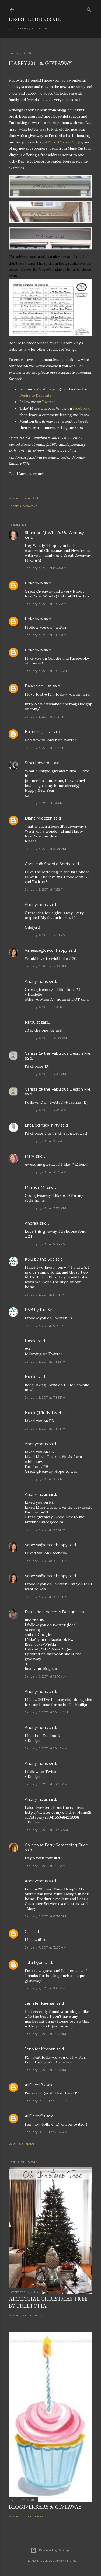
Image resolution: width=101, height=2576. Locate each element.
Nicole (31, 1341)
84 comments (33, 2516)
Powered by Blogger (55, 2550)
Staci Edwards (38, 763)
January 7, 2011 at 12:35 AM (46, 1947)
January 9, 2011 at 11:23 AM (45, 2070)
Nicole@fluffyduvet (43, 1413)
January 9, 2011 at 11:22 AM (45, 2034)
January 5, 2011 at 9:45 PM (45, 1530)
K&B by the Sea (40, 1259)
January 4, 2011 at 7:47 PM (45, 1074)
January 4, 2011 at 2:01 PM (45, 935)
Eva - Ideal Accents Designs (51, 1612)
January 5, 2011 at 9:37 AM (45, 1141)
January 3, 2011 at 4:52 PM (45, 889)
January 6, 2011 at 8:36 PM (45, 1916)
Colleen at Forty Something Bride (56, 1845)
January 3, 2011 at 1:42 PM (45, 716)
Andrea (32, 1223)
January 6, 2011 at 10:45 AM (46, 1748)
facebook (81, 408)
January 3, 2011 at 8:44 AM (46, 568)
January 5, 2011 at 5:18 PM (45, 1326)
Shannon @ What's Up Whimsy (54, 533)
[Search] (89, 9)
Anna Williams (65, 2560)
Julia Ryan (34, 1963)
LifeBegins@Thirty (42, 1125)
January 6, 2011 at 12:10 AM (46, 1676)
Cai (28, 1932)
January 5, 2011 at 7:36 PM (45, 1397)
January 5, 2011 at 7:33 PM (45, 1361)
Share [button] (13, 498)
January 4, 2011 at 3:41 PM (45, 1007)
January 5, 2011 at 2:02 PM (45, 1208)
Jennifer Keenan (40, 2003)
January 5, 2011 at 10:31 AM (46, 1172)
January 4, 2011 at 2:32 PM (45, 966)
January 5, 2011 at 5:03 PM (45, 1244)
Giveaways (28, 506)
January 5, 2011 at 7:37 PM (45, 1429)
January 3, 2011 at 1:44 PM (45, 803)
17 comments (32, 2315)
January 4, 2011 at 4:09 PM (46, 1038)
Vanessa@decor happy (46, 950)
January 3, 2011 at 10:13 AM (46, 635)
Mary (29, 1156)
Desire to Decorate (35, 19)
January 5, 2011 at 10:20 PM (46, 1561)
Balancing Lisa (38, 686)
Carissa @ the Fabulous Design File (58, 1053)
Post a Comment (24, 2144)
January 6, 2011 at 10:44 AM (46, 1712)
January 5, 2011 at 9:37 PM (45, 1479)
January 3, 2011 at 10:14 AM (46, 671)
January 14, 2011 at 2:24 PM (46, 2101)
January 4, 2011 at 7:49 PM (46, 1110)
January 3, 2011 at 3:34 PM (45, 849)
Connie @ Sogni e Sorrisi (48, 864)
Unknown (34, 583)
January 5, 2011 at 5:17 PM (45, 1294)
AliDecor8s (35, 2085)
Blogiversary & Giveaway (45, 2507)
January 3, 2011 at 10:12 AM (46, 604)
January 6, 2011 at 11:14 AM (45, 1866)
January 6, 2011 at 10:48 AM (46, 1830)
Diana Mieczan (39, 818)
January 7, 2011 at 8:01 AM (45, 1988)
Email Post (30, 498)
